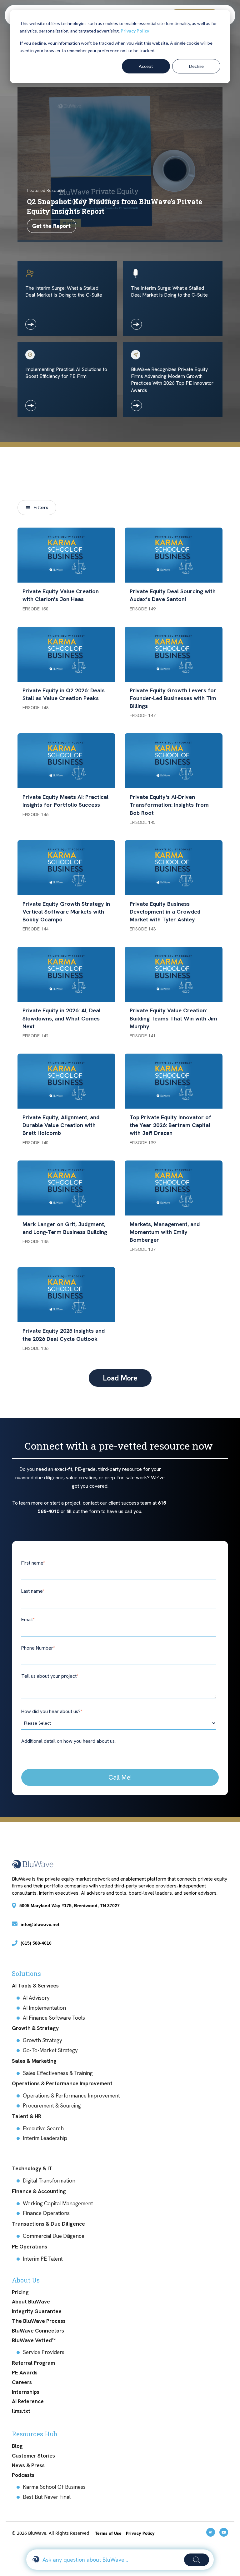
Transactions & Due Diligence (48, 2224)
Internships (26, 2392)
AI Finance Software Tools (54, 2018)
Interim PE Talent (43, 2259)
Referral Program (33, 2363)
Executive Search (43, 2128)
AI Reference (28, 2401)
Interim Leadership (45, 2138)
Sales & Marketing (34, 2061)
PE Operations (30, 2247)
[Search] (197, 2560)
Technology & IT (32, 2168)
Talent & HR (27, 2116)
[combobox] (111, 2560)
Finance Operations (46, 2213)
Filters (41, 507)
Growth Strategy (42, 2040)
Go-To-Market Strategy (50, 2050)
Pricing (20, 2292)
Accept (146, 66)
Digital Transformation (49, 2181)
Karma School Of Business (54, 2487)
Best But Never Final (47, 2497)
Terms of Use (109, 2533)
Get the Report (51, 226)
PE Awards (25, 2373)
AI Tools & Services (35, 1986)
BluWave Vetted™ (34, 2340)
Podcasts (23, 2475)
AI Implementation (44, 2008)
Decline (196, 66)
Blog (17, 2446)
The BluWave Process (39, 2321)
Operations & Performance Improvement (62, 2083)
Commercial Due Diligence (54, 2236)
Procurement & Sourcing (52, 2106)
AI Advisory (36, 1998)
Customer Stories (33, 2456)
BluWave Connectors (38, 2331)
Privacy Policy (135, 31)
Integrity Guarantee (37, 2311)
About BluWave (31, 2302)
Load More (120, 1378)
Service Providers (44, 2352)
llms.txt (21, 2411)
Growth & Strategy (35, 2028)
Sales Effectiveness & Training (58, 2073)
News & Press (28, 2465)
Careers (22, 2382)
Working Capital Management (58, 2203)
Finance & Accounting (39, 2191)
